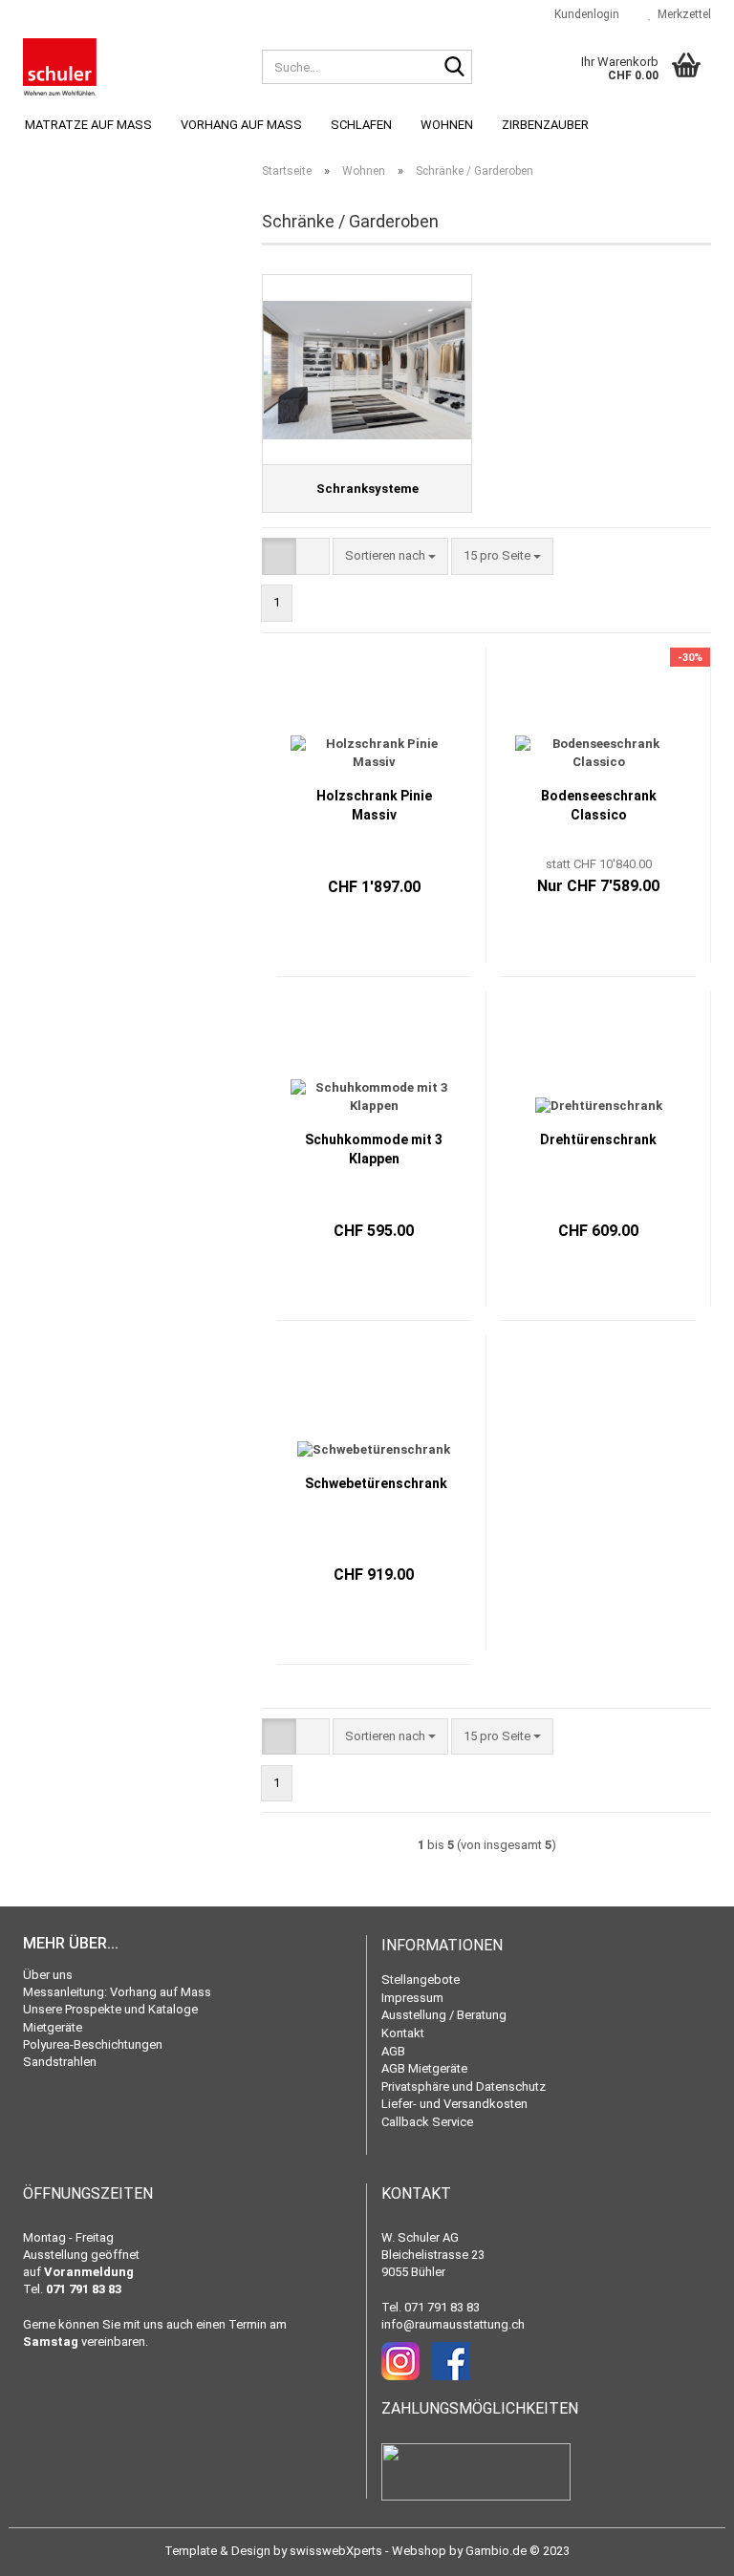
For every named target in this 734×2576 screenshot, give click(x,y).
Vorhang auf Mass (241, 125)
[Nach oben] (681, 2547)
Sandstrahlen (60, 2062)
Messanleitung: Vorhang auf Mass (117, 1992)
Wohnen (447, 125)
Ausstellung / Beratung (444, 2015)
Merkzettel (681, 14)
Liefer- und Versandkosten (454, 2104)
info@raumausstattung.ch (453, 2324)
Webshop (419, 2551)
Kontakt (403, 2033)
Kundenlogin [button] (584, 14)
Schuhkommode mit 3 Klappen (374, 1149)
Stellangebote (421, 1980)
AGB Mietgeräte (424, 2068)
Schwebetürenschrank (376, 1483)
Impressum (412, 1998)
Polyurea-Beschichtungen (93, 2044)
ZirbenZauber (545, 125)
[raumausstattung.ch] (128, 67)
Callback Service (427, 2122)
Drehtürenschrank (598, 1139)
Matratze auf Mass (88, 125)
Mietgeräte (53, 2027)
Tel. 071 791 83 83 (431, 2307)
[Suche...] (454, 68)
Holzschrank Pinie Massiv (374, 805)
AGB (393, 2051)
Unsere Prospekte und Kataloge (110, 2009)
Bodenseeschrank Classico (599, 805)
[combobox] (390, 556)
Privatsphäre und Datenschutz (464, 2086)
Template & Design (217, 2551)
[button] (279, 556)
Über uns (48, 1975)
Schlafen (361, 125)
